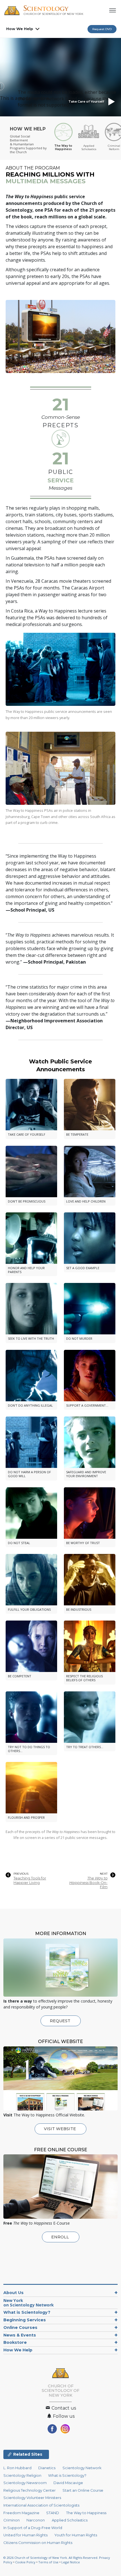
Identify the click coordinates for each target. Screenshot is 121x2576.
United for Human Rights (25, 2535)
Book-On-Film (88, 1883)
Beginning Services (25, 2320)
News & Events (20, 2335)
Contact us (63, 2408)
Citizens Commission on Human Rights (38, 2543)
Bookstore (15, 2342)
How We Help (20, 29)
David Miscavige (68, 2483)
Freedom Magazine (21, 2513)
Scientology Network (82, 2468)
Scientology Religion (22, 2476)
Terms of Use (48, 2562)
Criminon (12, 2520)
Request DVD (102, 29)
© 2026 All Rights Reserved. (51, 2558)
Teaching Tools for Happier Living (30, 1880)
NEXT (104, 1874)
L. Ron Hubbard (17, 2468)
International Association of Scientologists (41, 2505)
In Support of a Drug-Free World (33, 2528)
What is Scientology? (27, 2312)
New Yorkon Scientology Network (29, 2303)
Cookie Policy (25, 2562)
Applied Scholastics (70, 2520)
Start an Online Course (83, 2490)
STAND (53, 2513)
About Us (14, 2293)
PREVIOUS (21, 1874)
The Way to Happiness (86, 2513)
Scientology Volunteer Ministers (32, 2498)
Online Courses (20, 2328)
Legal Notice (71, 2562)
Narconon (36, 2520)
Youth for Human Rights (76, 2535)
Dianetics (47, 2468)
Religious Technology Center (30, 2490)
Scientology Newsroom (25, 2483)
